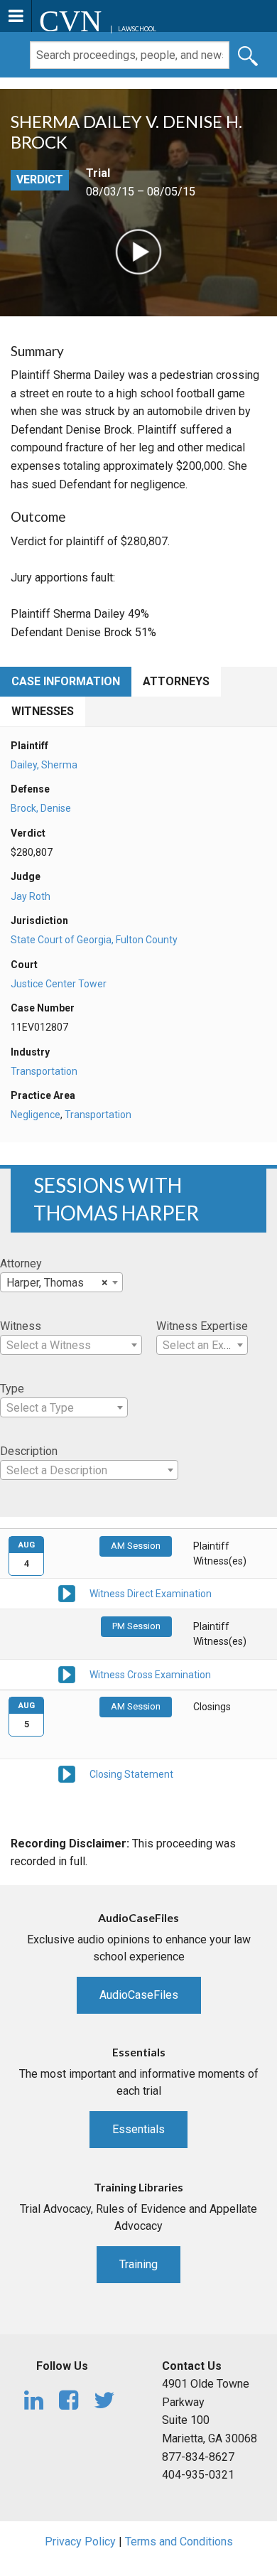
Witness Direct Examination (151, 1594)
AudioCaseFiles (139, 1995)
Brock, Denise (41, 808)
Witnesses (43, 711)
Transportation (44, 1071)
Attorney (21, 1263)
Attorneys (176, 681)
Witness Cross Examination (150, 1675)
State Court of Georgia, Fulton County (94, 940)
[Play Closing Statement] (67, 1773)
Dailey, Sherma (44, 765)
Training (138, 2264)
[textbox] (71, 1346)
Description (29, 1451)
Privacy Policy (80, 2542)
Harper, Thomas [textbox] (57, 1283)
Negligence (36, 1115)
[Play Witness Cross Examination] (67, 1673)
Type (12, 1389)
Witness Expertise (202, 1326)
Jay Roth (31, 896)
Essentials (138, 2129)
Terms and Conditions (179, 2542)
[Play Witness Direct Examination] (67, 1593)
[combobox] (61, 1282)
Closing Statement (131, 1774)
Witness (21, 1326)
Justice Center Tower (59, 984)
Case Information (66, 681)
